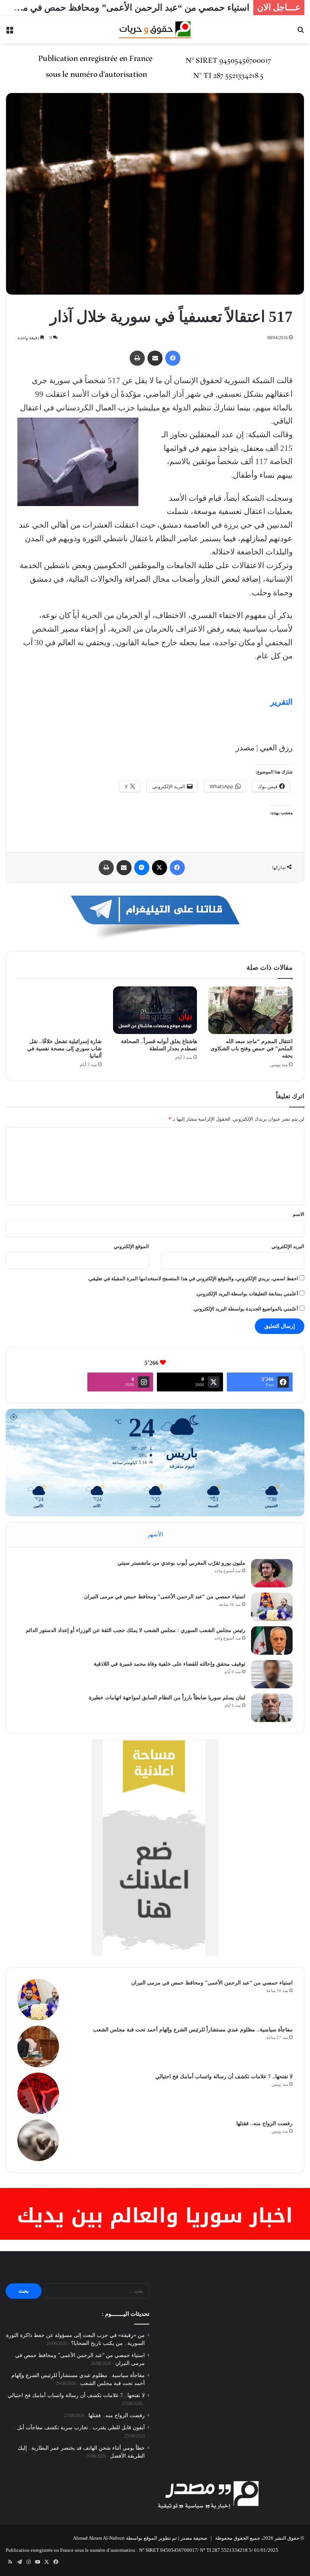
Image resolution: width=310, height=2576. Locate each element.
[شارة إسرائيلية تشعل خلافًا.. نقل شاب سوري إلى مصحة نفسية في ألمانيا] (60, 1010)
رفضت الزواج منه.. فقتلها (264, 2123)
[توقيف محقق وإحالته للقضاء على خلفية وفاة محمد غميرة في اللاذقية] (272, 1674)
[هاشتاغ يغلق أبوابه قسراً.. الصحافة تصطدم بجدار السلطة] (155, 1010)
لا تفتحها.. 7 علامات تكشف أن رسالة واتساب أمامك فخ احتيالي (224, 2077)
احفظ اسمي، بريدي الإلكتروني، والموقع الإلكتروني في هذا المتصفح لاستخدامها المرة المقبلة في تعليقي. (193, 1279)
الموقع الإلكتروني (131, 1246)
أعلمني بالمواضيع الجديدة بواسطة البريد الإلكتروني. (246, 1309)
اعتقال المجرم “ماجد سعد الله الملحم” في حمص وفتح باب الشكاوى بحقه (252, 1049)
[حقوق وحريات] (155, 30)
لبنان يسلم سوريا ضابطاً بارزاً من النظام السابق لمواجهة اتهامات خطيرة (167, 1698)
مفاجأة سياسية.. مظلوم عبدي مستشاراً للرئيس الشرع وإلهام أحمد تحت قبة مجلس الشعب (193, 2030)
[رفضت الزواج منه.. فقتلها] (38, 2140)
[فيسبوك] (173, 358)
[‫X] (160, 868)
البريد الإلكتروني (288, 1246)
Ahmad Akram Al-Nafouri (99, 2538)
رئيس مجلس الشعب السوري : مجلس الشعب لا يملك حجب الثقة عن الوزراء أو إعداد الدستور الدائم (136, 1630)
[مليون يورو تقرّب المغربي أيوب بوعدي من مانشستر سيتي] (272, 1573)
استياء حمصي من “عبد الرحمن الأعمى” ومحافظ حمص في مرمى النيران (165, 1597)
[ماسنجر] (142, 868)
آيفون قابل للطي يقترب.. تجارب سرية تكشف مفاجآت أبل (81, 2428)
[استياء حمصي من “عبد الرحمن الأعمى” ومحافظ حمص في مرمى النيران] (272, 1607)
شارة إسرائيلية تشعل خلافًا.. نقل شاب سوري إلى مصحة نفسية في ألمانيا (64, 1049)
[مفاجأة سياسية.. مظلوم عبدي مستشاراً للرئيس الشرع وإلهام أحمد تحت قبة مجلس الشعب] (38, 2047)
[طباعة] (137, 358)
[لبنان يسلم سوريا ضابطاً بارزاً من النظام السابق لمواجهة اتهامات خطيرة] (272, 1708)
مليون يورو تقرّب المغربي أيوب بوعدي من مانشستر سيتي (181, 1563)
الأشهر (155, 1534)
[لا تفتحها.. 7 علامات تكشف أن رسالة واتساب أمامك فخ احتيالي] (38, 2093)
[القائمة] (9, 32)
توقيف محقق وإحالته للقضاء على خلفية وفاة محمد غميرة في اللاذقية (170, 1664)
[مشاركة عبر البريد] (155, 358)
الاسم (298, 1214)
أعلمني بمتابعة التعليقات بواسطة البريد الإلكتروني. (247, 1294)
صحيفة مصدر (194, 2538)
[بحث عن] (301, 32)
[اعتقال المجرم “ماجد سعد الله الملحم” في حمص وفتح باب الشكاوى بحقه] (250, 1010)
